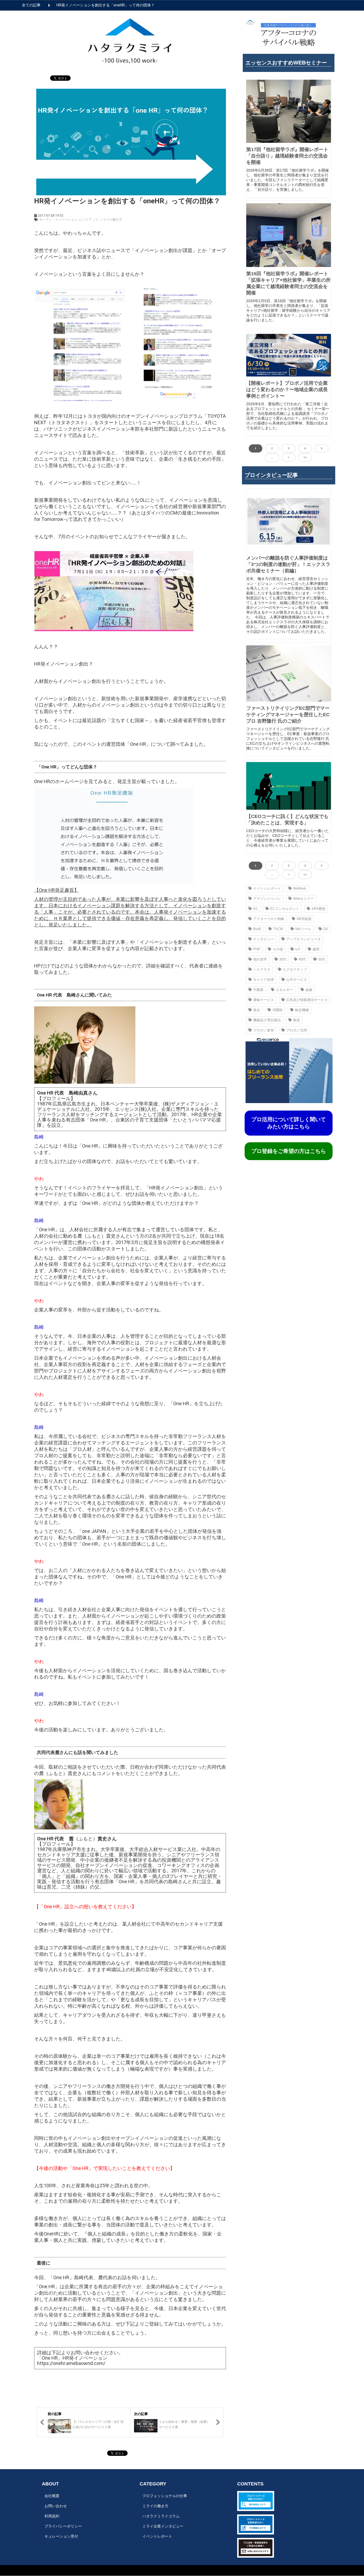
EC (256, 909)
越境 (316, 949)
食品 (257, 1010)
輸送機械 (302, 1010)
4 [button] (305, 448)
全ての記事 (31, 5)
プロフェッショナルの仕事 (165, 2496)
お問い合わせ (56, 2506)
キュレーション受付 (61, 2536)
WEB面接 (304, 919)
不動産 (258, 990)
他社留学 (260, 959)
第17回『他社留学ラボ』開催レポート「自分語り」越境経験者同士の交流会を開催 (287, 156)
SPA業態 (318, 909)
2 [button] (272, 448)
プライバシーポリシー (63, 2526)
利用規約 (52, 2516)
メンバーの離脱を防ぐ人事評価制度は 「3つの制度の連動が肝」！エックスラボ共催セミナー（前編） (288, 564)
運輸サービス (264, 1000)
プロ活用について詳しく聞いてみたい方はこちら (289, 1123)
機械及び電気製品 (267, 1020)
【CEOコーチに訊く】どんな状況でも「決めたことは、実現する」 (287, 820)
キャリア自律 (264, 980)
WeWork (300, 888)
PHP (257, 949)
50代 (322, 959)
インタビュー (264, 939)
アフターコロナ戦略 (269, 919)
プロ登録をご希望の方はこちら (289, 1151)
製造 (297, 1020)
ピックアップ (88, 220)
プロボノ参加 (264, 1030)
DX (326, 929)
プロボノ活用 (297, 1030)
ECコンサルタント (285, 909)
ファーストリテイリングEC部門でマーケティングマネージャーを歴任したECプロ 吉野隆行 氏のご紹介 (288, 715)
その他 (278, 949)
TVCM (278, 929)
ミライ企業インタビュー (163, 2526)
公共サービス (297, 980)
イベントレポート (267, 888)
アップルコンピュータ (304, 939)
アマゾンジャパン (267, 899)
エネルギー (284, 990)
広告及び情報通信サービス (307, 1000)
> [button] (289, 457)
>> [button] (305, 457)
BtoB (257, 929)
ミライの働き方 (111, 220)
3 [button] (289, 448)
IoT (298, 949)
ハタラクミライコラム (161, 2516)
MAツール (303, 929)
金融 (309, 990)
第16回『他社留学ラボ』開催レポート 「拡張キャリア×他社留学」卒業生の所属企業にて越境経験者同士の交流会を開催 (288, 283)
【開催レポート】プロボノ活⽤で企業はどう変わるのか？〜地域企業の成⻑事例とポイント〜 (287, 390)
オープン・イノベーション (58, 220)
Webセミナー (304, 899)
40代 (302, 959)
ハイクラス (262, 969)
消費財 (278, 1010)
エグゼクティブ (295, 969)
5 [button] (322, 448)
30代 (283, 959)
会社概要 (52, 2496)
